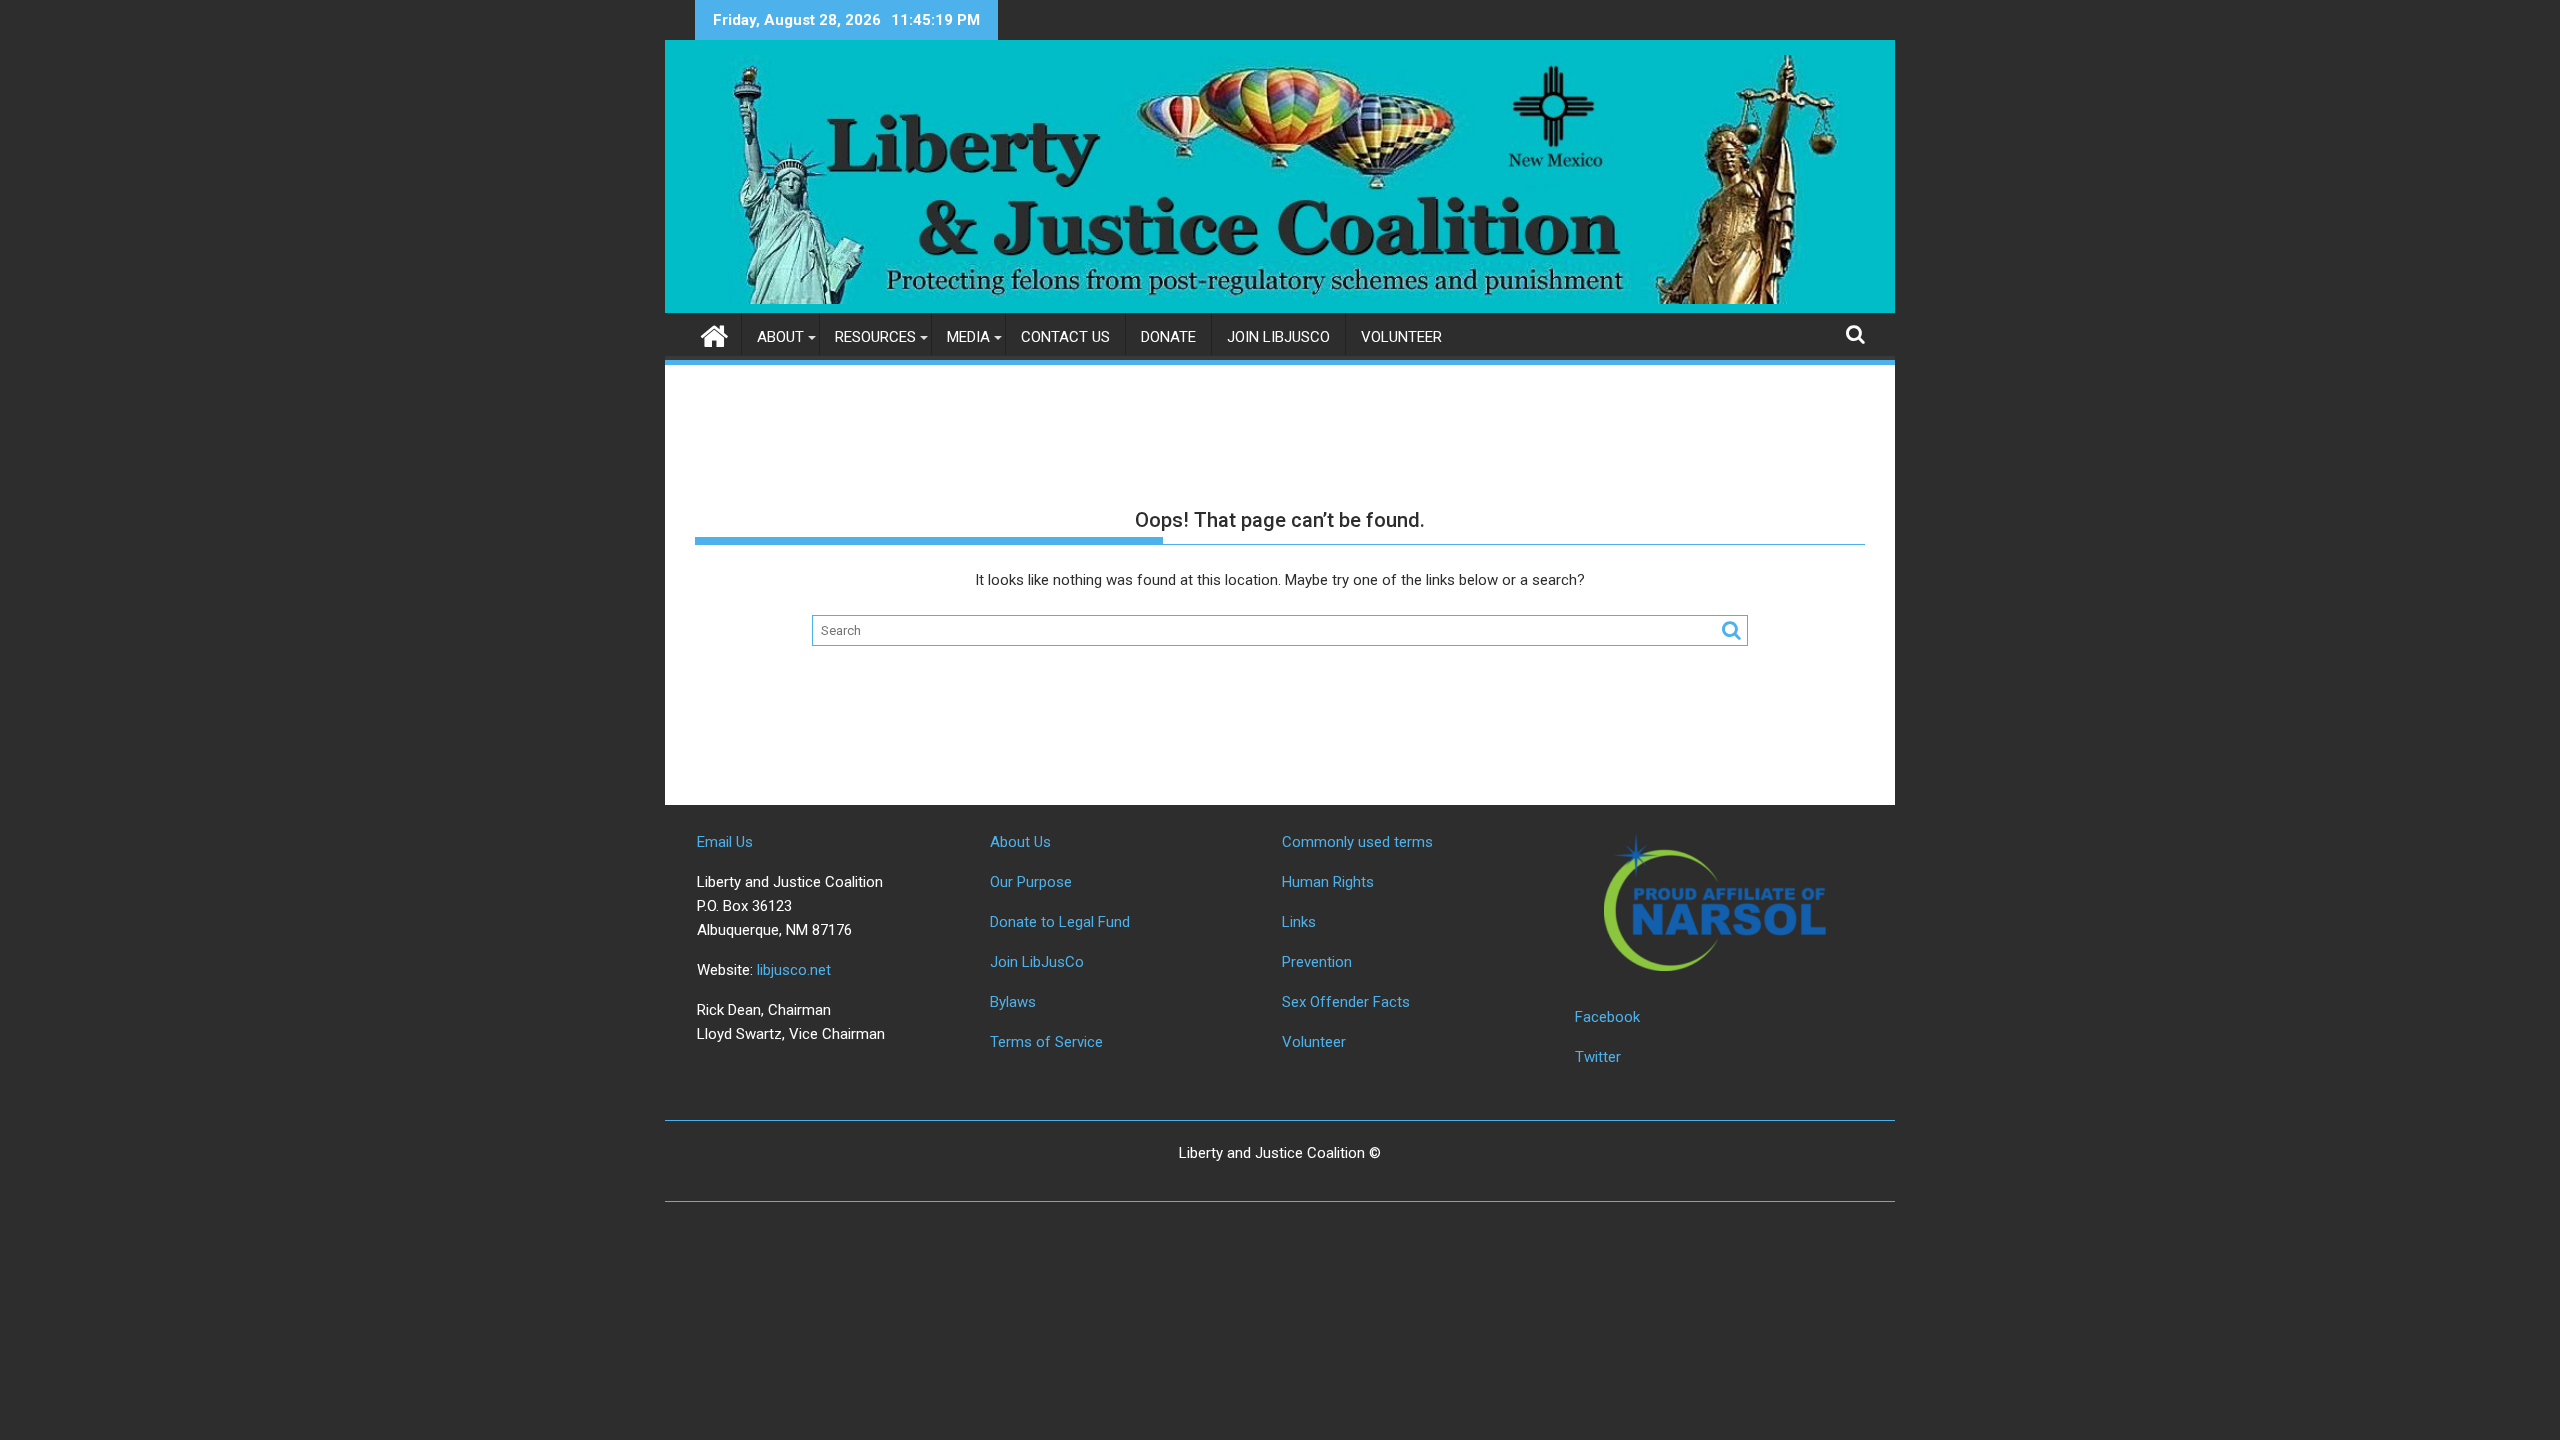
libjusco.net (794, 970)
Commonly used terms (1357, 842)
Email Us (725, 842)
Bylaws (1013, 1002)
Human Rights (1328, 882)
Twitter (1598, 1057)
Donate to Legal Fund (1060, 922)
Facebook (1607, 1017)
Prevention (1317, 962)
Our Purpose (1031, 882)
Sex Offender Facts (1346, 1002)
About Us (1020, 842)
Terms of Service (1046, 1042)
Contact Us (1065, 337)
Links (1299, 922)
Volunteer (1401, 337)
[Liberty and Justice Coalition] (714, 334)
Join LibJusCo (1278, 337)
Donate (1168, 337)
